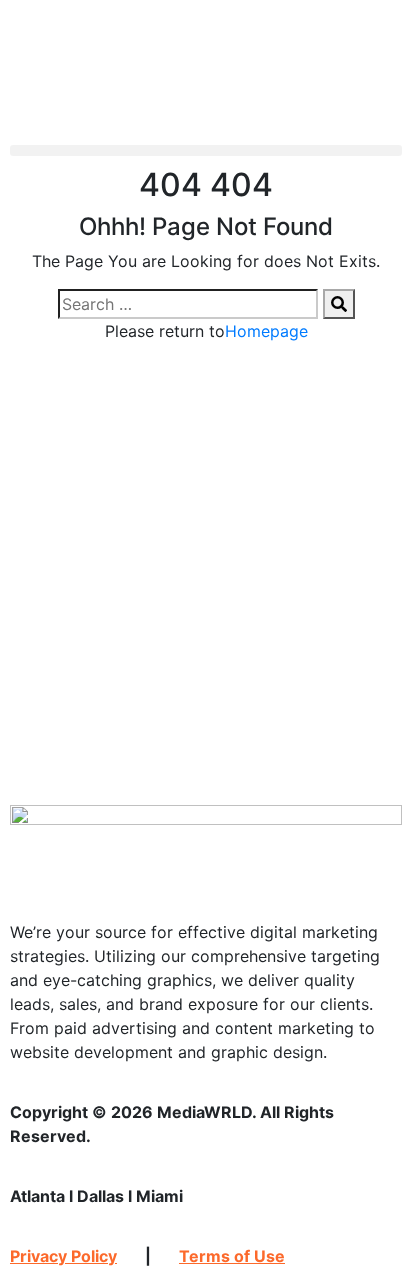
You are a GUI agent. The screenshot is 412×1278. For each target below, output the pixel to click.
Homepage (266, 331)
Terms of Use (232, 1256)
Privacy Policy (63, 1256)
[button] (206, 150)
